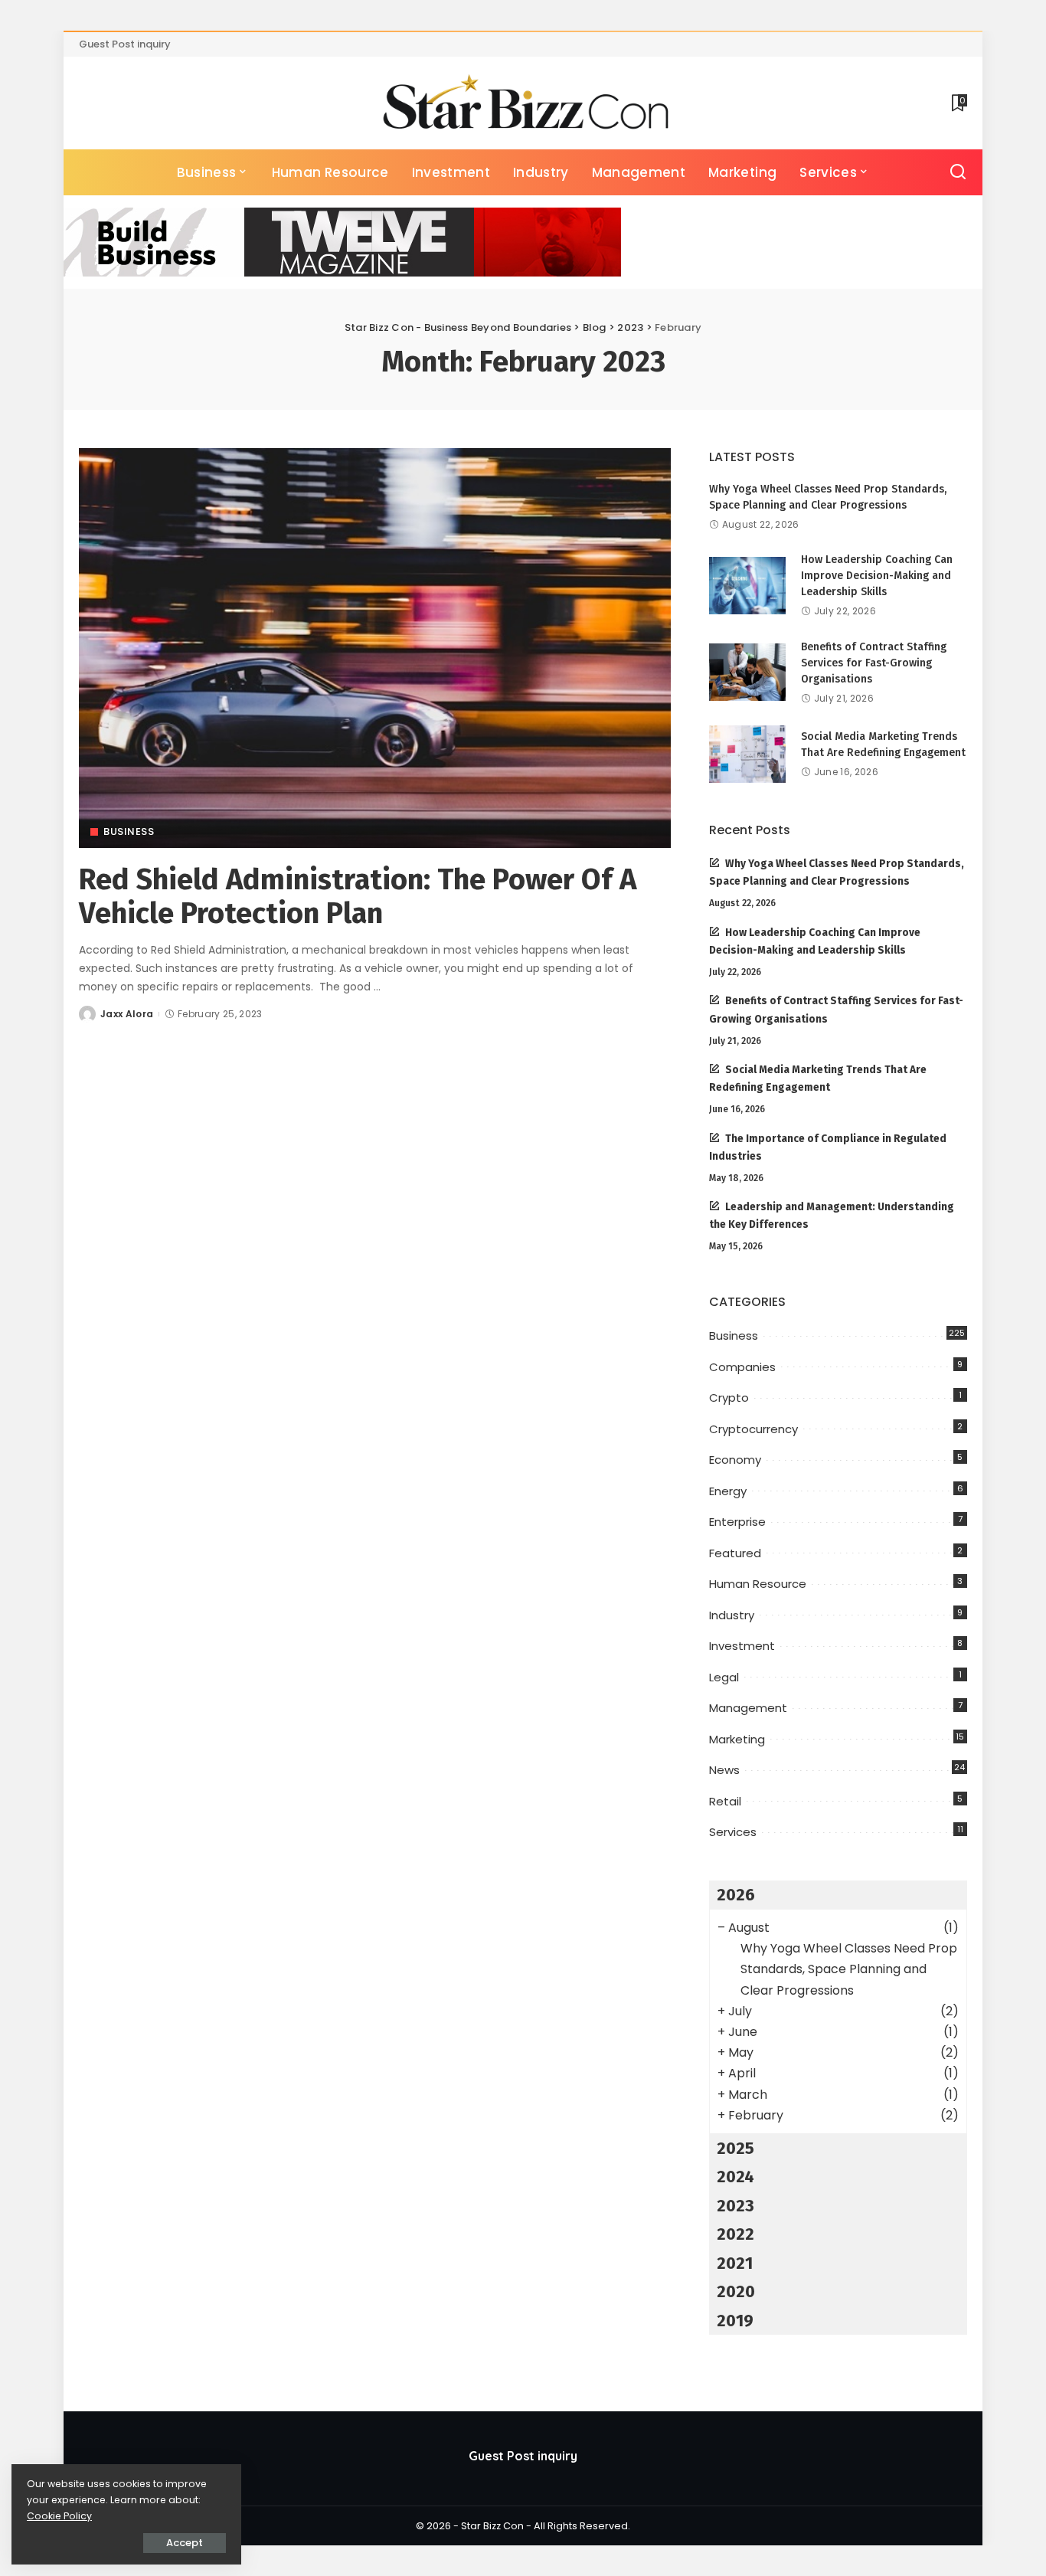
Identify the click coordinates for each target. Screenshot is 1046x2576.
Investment (742, 1646)
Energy (728, 1491)
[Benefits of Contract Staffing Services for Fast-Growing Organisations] (747, 672)
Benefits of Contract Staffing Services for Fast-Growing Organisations (874, 663)
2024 (735, 2177)
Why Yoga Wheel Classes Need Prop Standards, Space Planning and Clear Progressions (849, 1969)
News (724, 1770)
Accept (185, 2543)
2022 (735, 2234)
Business (129, 831)
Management (748, 1708)
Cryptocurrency (753, 1429)
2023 (735, 2206)
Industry (732, 1615)
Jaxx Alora (127, 1014)
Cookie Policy (59, 2516)
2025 (735, 2148)
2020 (736, 2291)
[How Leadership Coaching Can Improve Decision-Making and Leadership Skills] (747, 586)
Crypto (729, 1398)
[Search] (958, 172)
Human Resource (758, 1584)
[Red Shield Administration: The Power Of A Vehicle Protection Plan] (375, 648)
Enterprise (737, 1522)
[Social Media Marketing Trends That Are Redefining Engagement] (747, 754)
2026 (736, 1895)
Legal (724, 1677)
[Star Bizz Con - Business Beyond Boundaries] (523, 103)
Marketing (737, 1739)
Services (733, 1832)
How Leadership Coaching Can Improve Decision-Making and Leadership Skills (877, 576)
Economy (735, 1460)
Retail (725, 1801)
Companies (742, 1367)
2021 (735, 2263)
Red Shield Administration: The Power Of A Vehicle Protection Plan (358, 896)
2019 (735, 2321)
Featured (735, 1553)
